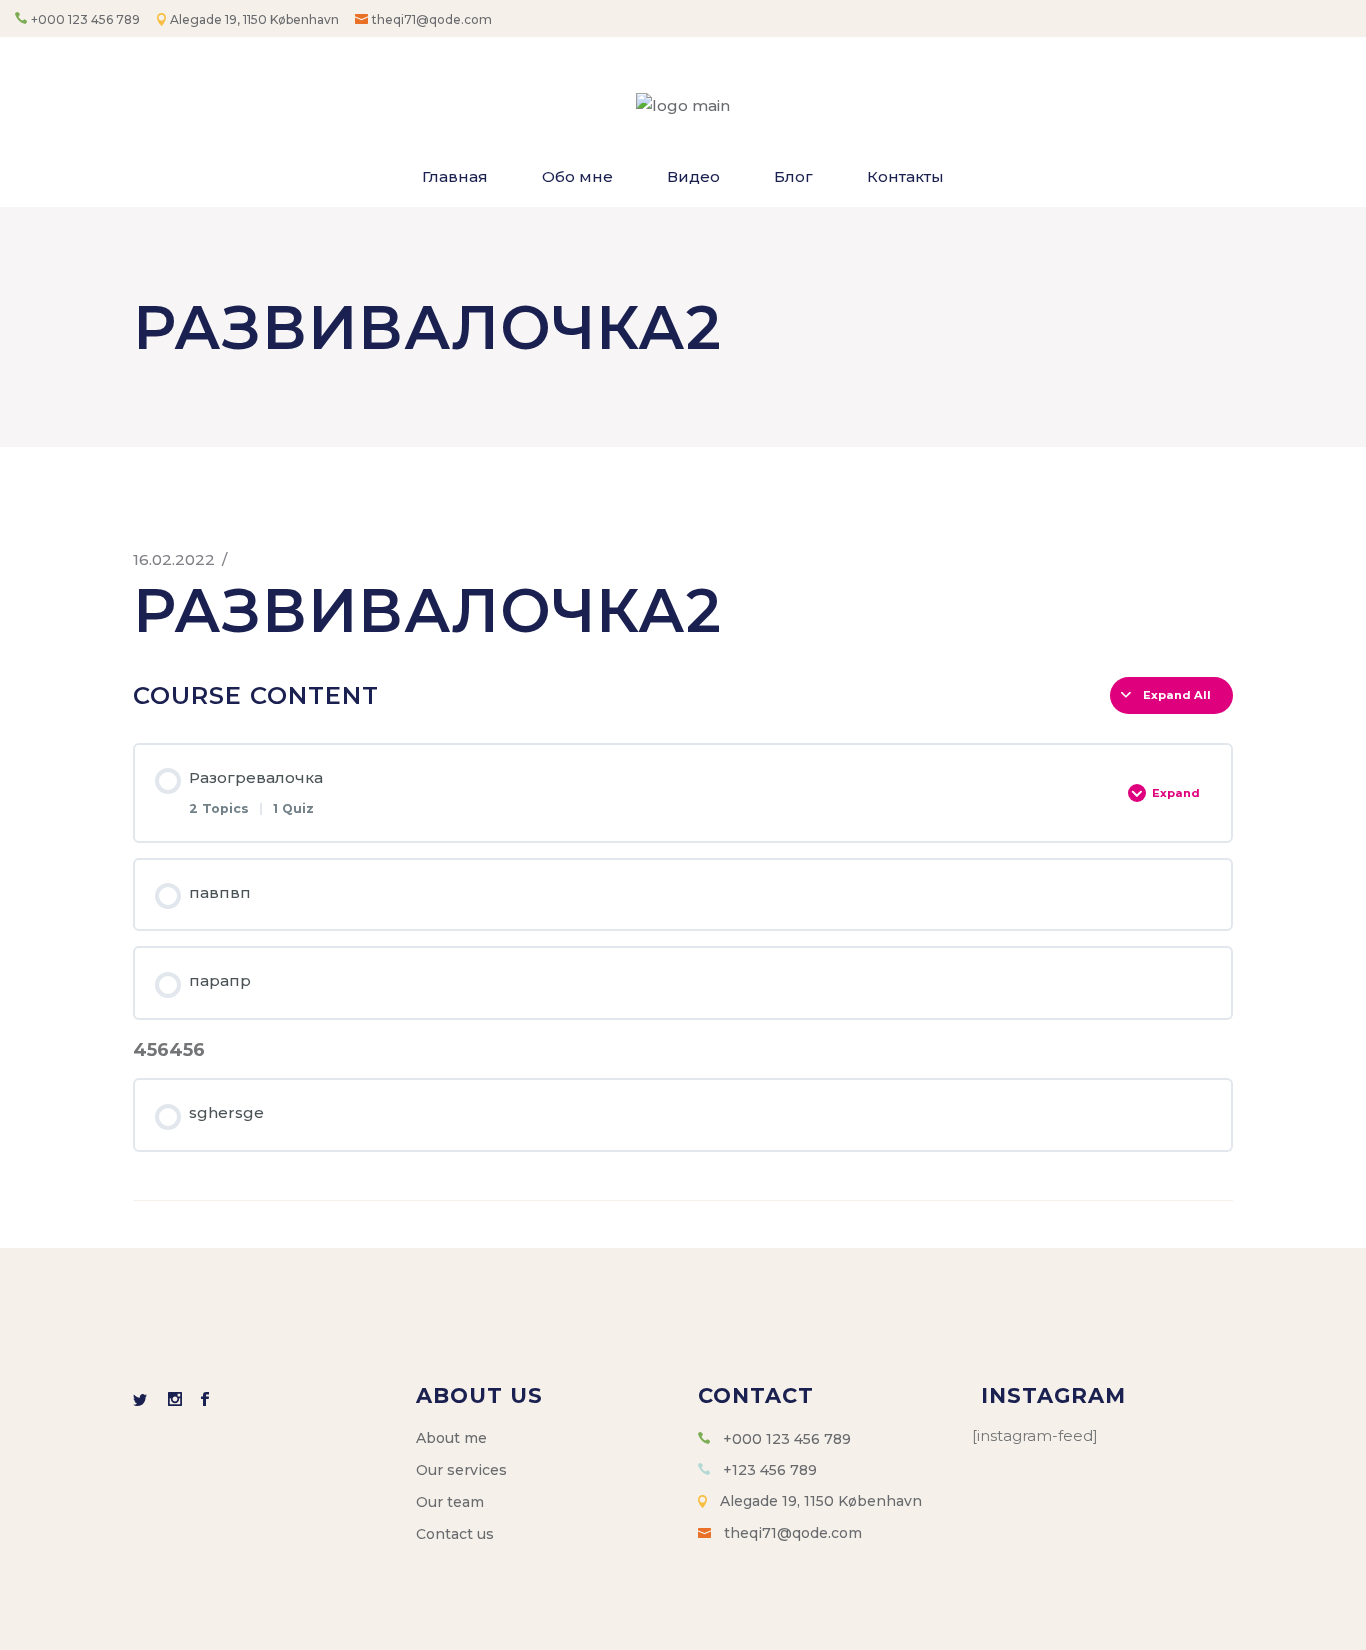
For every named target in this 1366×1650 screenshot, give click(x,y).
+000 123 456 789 (85, 19)
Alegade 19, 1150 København (256, 19)
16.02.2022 (174, 559)
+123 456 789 (770, 1470)
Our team (450, 1502)
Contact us (455, 1534)
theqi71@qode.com (432, 19)
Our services (461, 1470)
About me (451, 1438)
